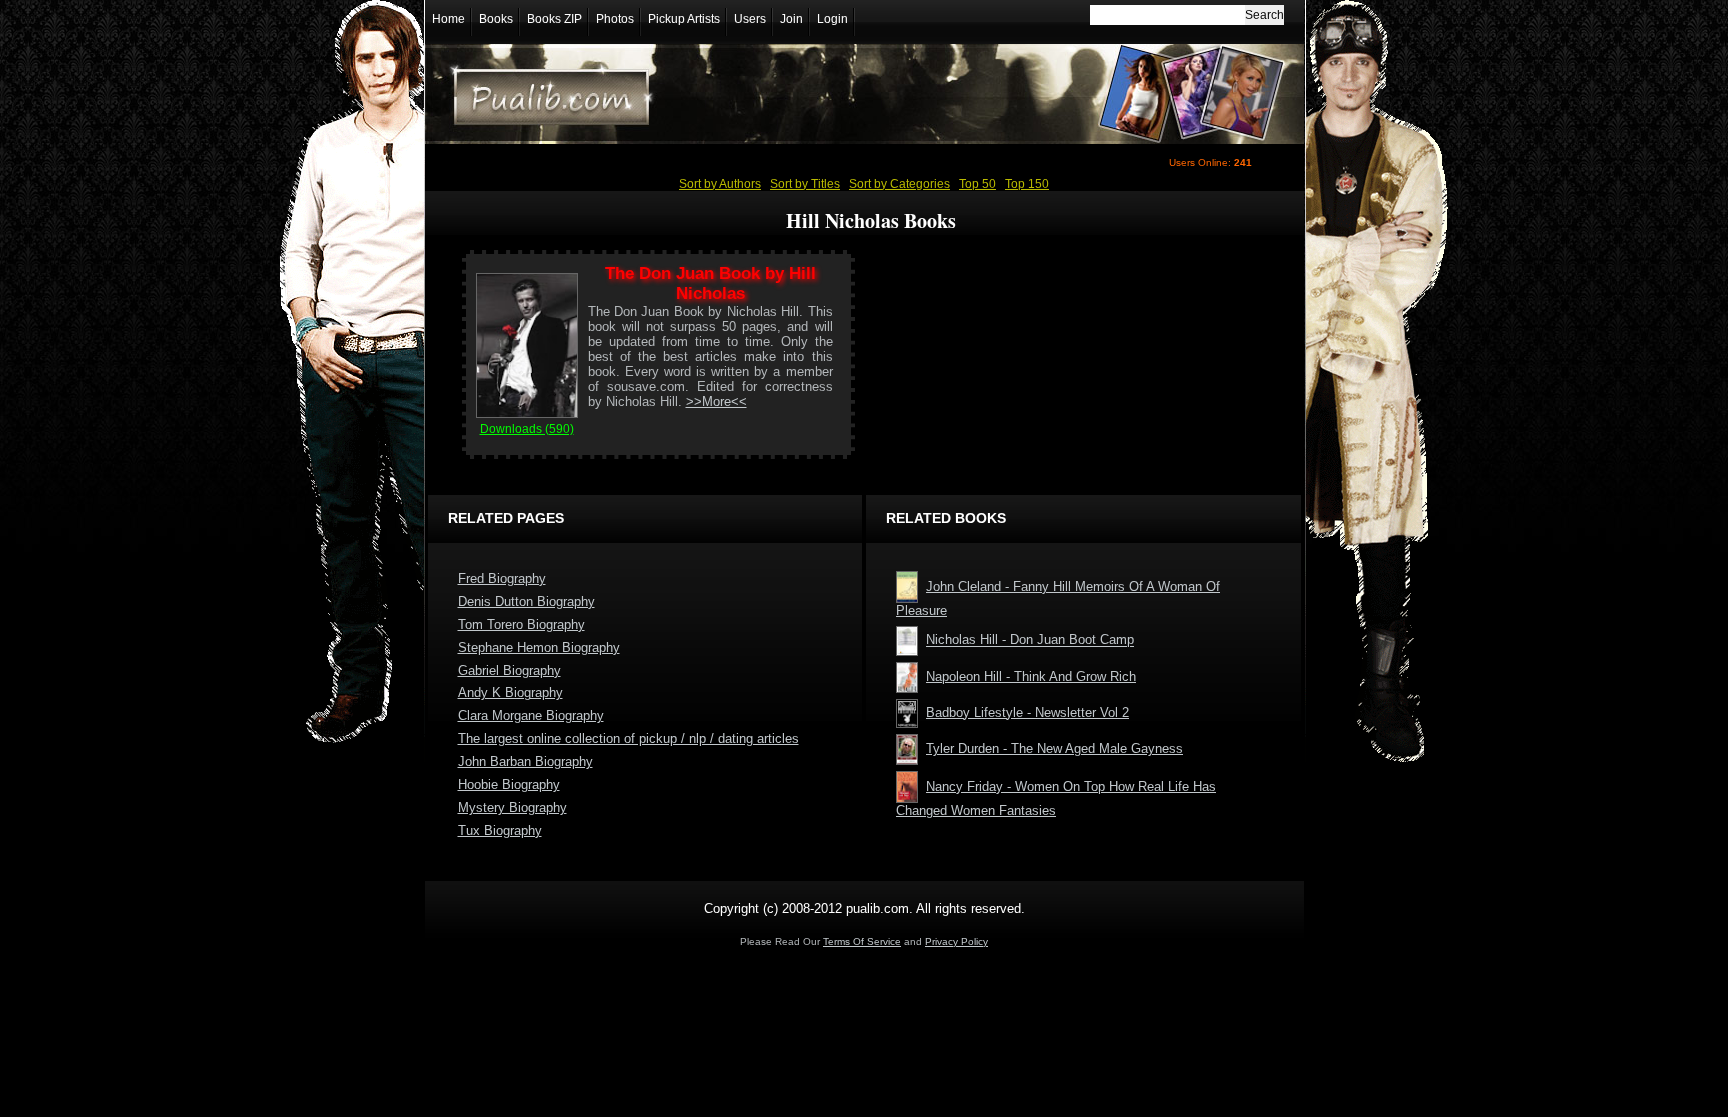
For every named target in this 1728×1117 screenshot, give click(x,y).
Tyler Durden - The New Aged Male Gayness (1054, 748)
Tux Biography (500, 830)
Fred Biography (502, 578)
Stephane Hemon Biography (539, 647)
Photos (615, 19)
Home (448, 19)
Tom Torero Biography (521, 624)
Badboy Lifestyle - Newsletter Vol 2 (1027, 712)
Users (750, 19)
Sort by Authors (720, 184)
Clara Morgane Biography (531, 715)
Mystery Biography (512, 807)
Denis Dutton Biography (526, 601)
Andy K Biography (510, 692)
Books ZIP (554, 19)
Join (791, 19)
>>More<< (716, 401)
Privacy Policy (956, 941)
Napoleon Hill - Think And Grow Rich (1031, 676)
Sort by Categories (899, 184)
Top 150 (1027, 184)
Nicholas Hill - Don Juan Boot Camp (1030, 640)
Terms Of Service (862, 941)
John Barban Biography (525, 761)
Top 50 (977, 184)
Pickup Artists (684, 19)
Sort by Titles (805, 184)
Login (832, 19)
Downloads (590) (527, 429)
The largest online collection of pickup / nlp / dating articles (628, 738)
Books (496, 19)
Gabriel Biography (509, 670)
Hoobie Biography (509, 784)
